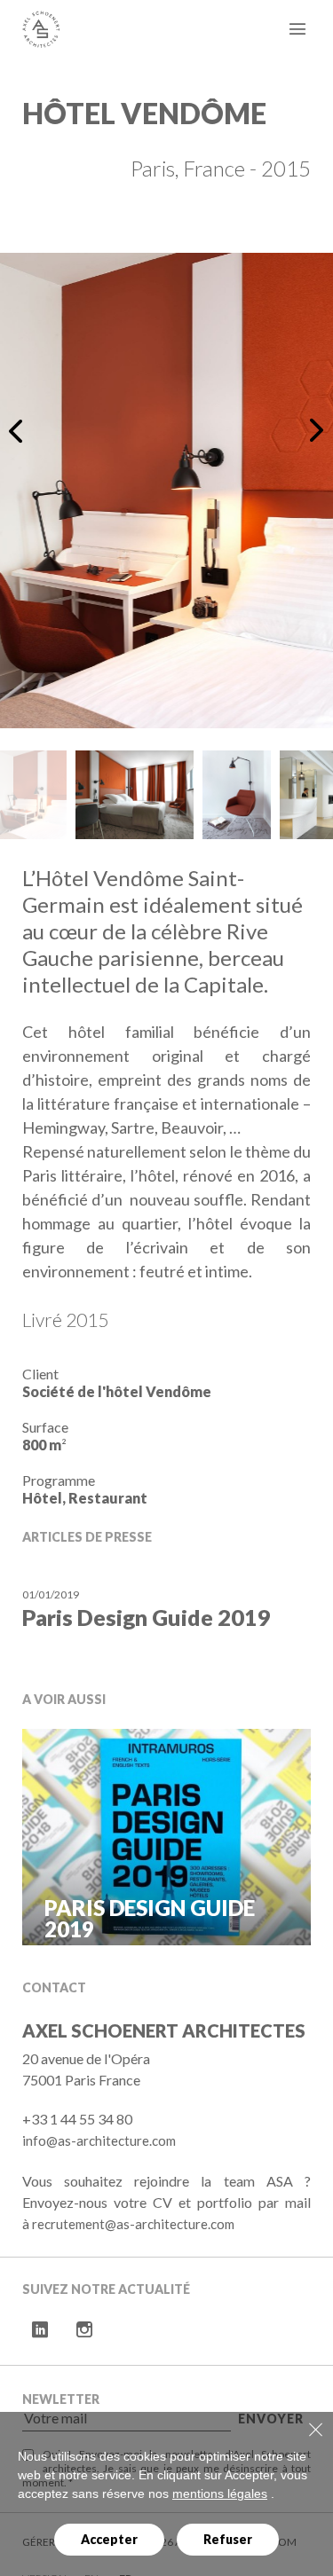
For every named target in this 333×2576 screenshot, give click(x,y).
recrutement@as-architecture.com (133, 2224)
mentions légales (220, 2494)
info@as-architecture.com (99, 2140)
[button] (19, 430)
